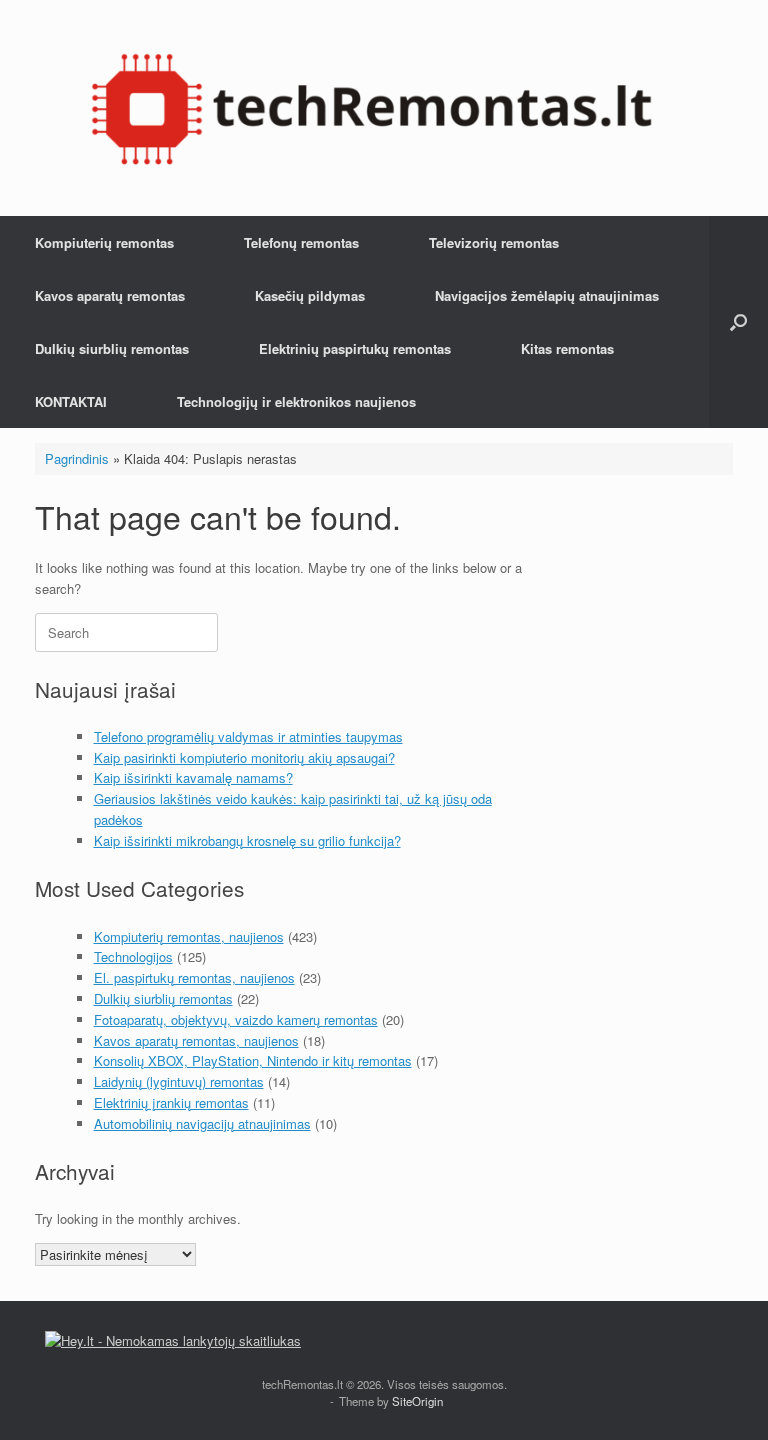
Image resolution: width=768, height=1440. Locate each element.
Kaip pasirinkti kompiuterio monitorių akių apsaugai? (244, 757)
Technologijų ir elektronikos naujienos (296, 401)
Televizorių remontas (494, 242)
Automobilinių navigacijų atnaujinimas (202, 1123)
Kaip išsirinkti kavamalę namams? (193, 777)
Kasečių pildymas (310, 295)
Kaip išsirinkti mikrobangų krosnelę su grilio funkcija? (247, 840)
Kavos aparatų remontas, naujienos (196, 1040)
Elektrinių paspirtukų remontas (355, 348)
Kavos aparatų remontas (110, 295)
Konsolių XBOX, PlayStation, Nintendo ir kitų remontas (253, 1060)
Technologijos (133, 956)
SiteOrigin (417, 1401)
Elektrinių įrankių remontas (171, 1102)
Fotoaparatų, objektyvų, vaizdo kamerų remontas (236, 1019)
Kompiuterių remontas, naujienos (189, 936)
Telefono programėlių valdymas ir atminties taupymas (248, 736)
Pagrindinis (77, 458)
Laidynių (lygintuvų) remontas (179, 1081)
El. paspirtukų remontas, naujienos (194, 977)
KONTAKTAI (71, 401)
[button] (738, 322)
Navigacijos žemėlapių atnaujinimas (547, 295)
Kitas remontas (567, 348)
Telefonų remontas (301, 242)
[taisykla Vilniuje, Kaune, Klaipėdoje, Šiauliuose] (371, 108)
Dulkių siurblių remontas (112, 348)
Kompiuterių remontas (104, 242)
